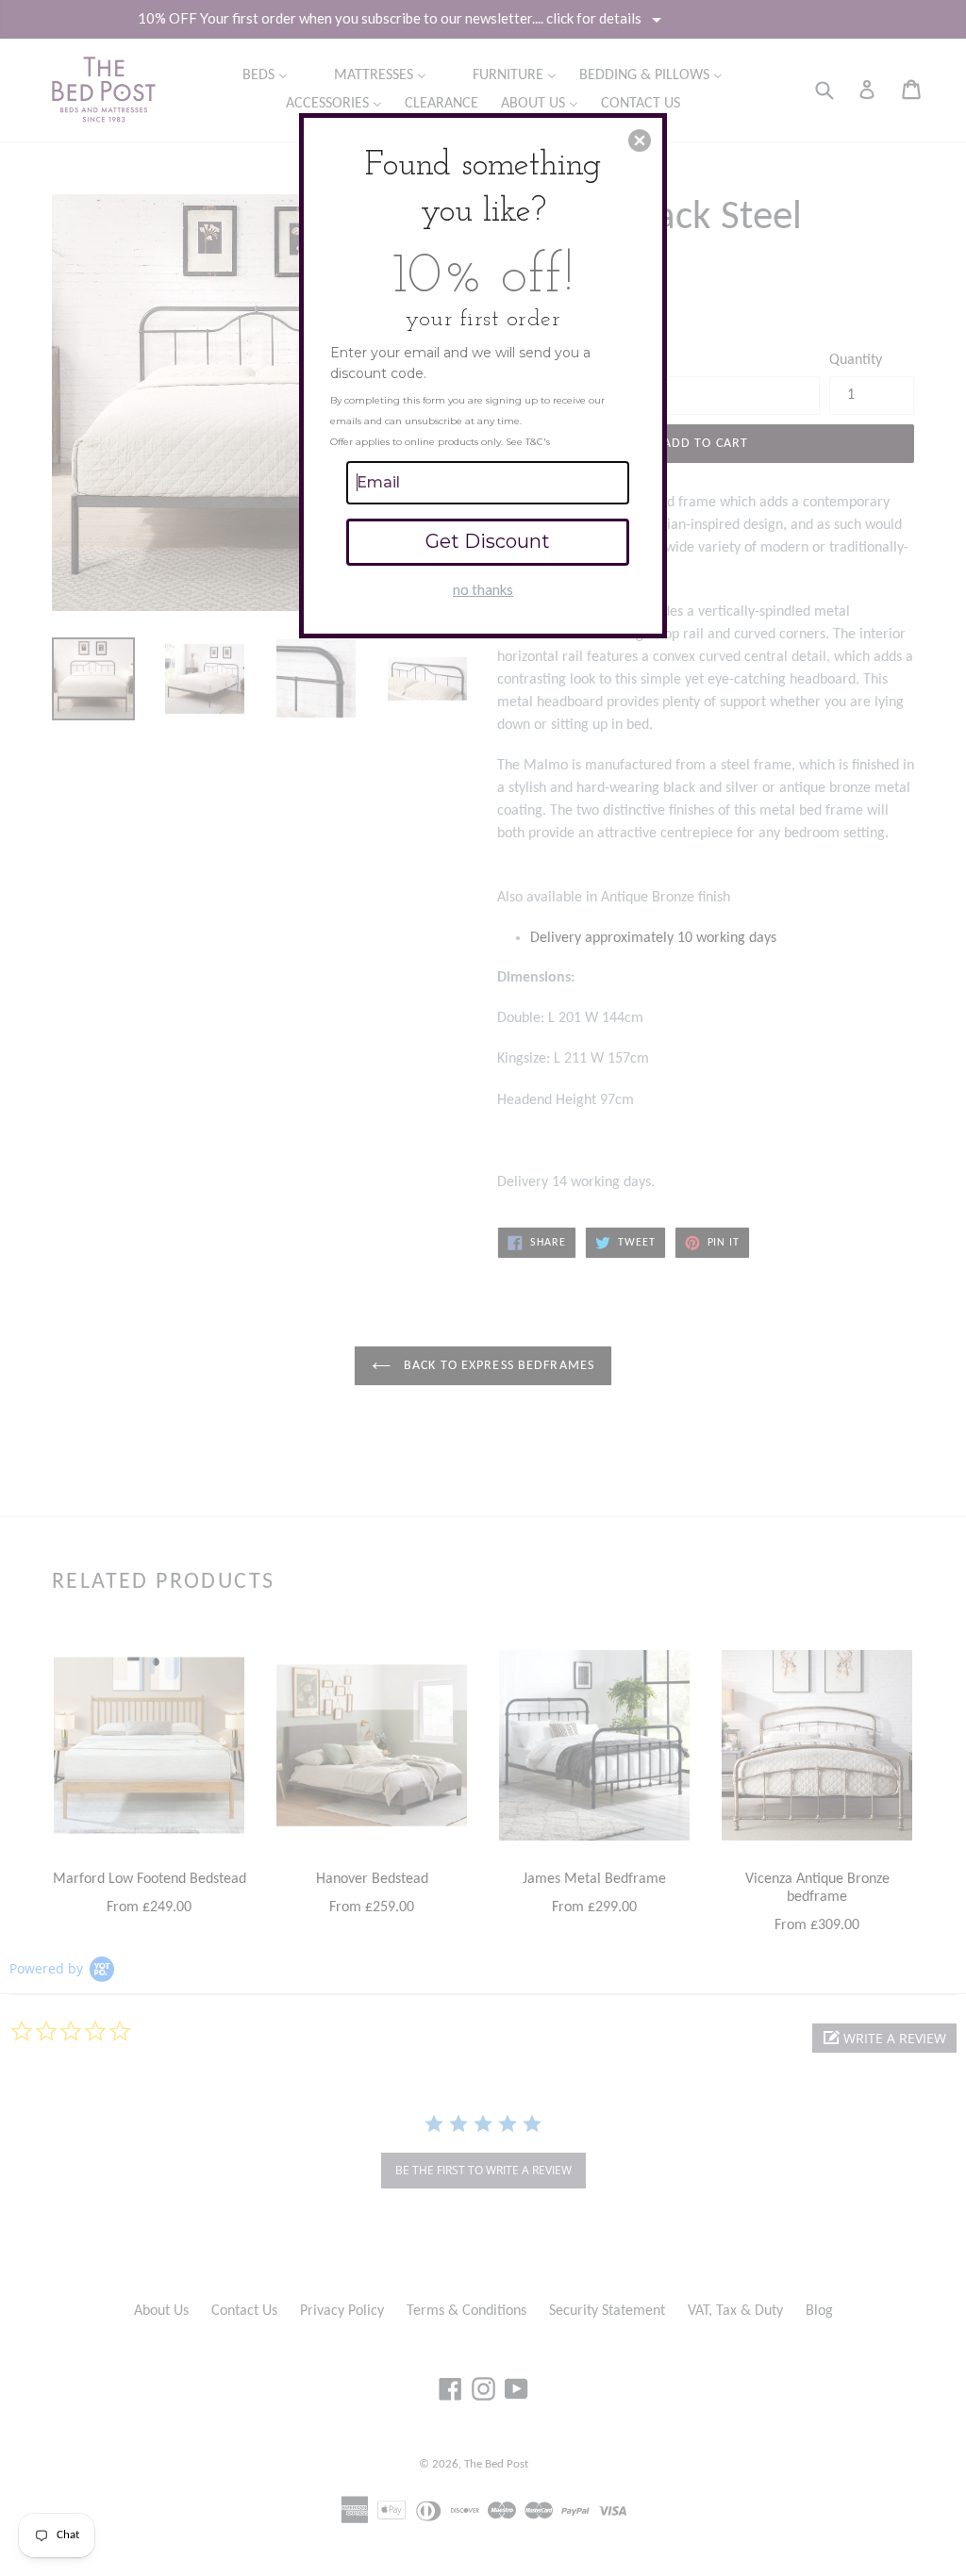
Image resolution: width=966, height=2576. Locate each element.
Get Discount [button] (488, 541)
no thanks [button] (483, 589)
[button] (640, 140)
